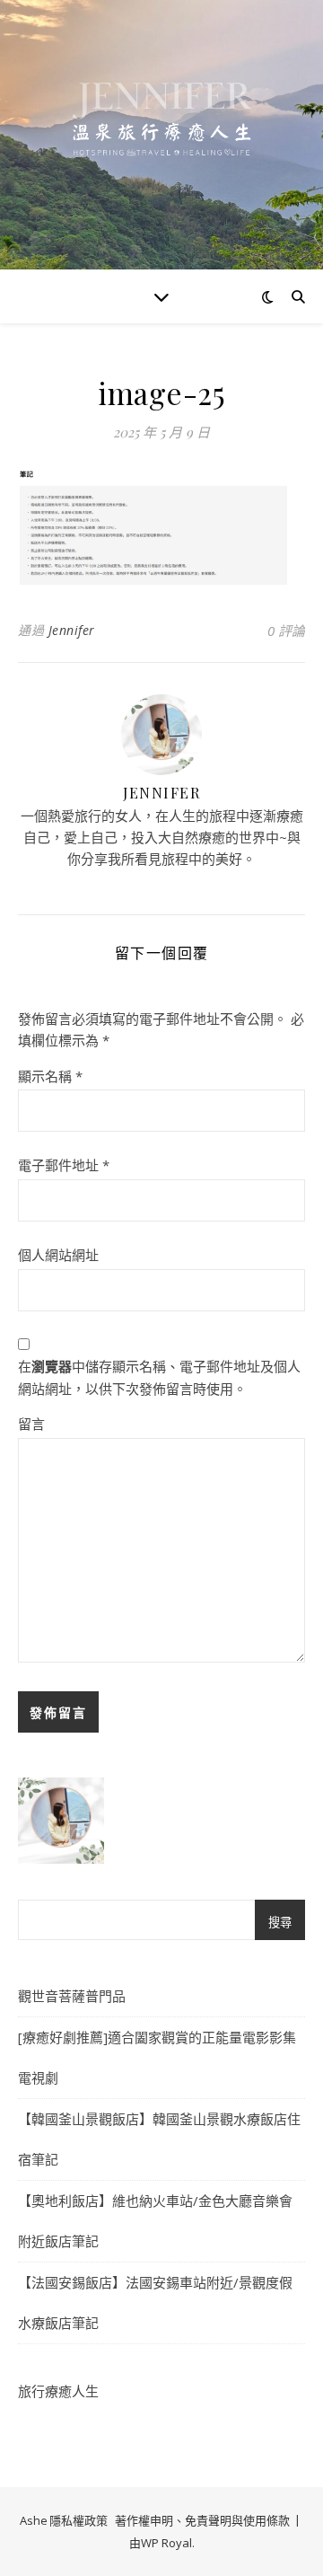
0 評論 (286, 631)
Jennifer (72, 630)
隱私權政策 (79, 2520)
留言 (31, 1424)
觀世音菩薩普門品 (72, 1996)
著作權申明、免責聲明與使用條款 (202, 2520)
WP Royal (166, 2543)
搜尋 (280, 1923)
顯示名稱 (50, 1076)
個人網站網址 (58, 1255)
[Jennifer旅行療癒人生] (161, 135)
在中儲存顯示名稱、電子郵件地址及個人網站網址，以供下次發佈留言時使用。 (159, 1377)
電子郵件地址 (64, 1165)
